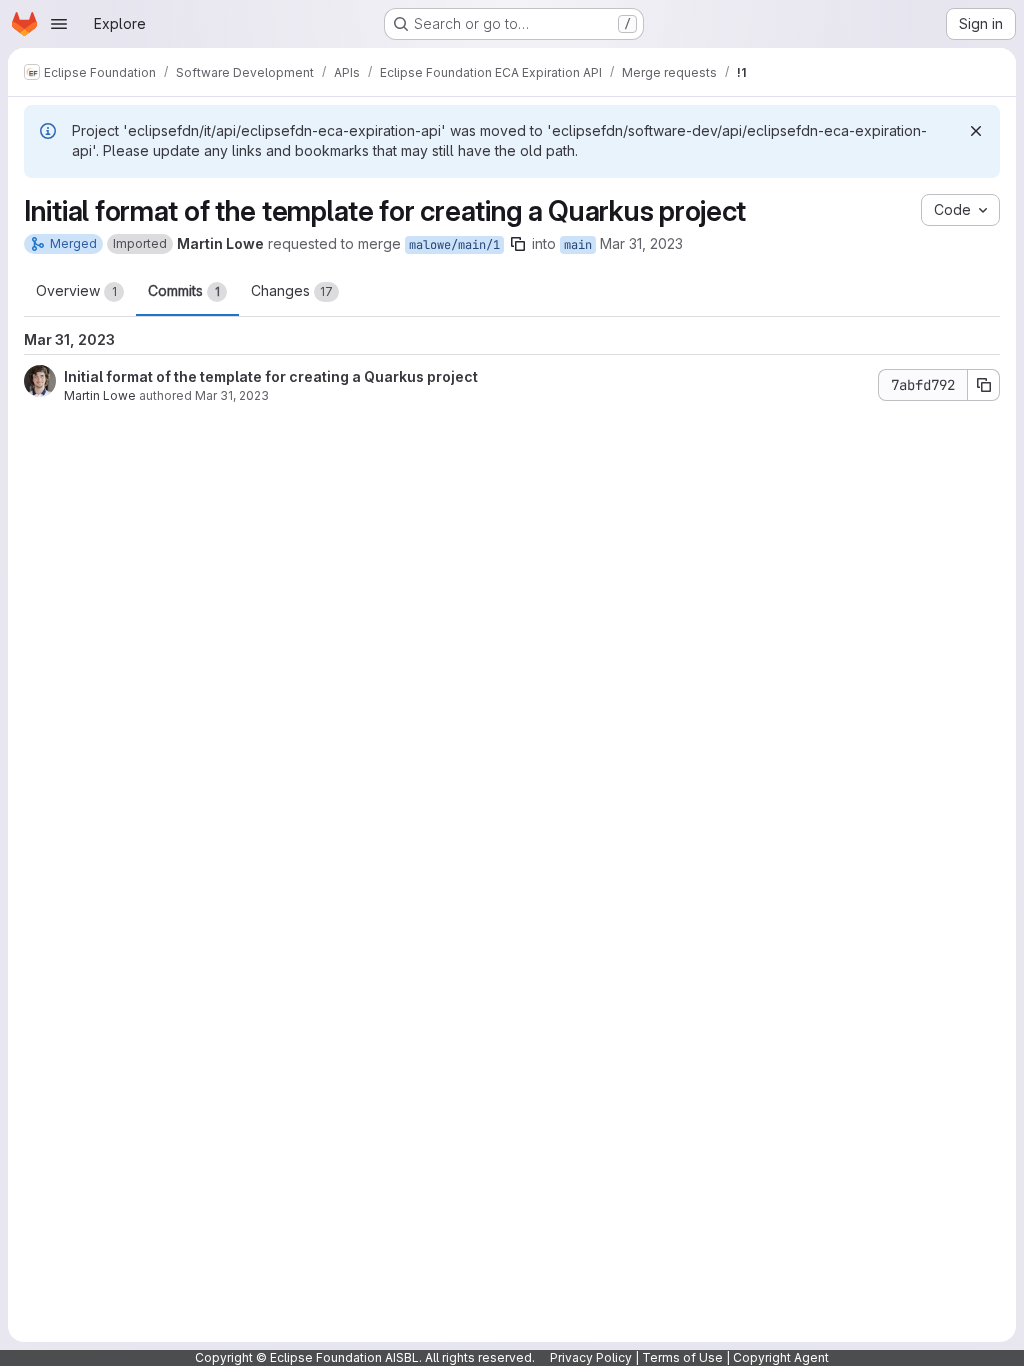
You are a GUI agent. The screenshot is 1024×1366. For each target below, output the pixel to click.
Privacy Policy (591, 1357)
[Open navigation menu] (59, 24)
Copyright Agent (781, 1357)
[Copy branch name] (518, 244)
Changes (292, 290)
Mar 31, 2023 (641, 243)
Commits (184, 290)
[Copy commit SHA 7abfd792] (984, 385)
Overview (76, 290)
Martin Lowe (100, 395)
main (578, 245)
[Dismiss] (976, 131)
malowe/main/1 (454, 245)
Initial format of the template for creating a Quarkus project (271, 376)
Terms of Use (682, 1357)
